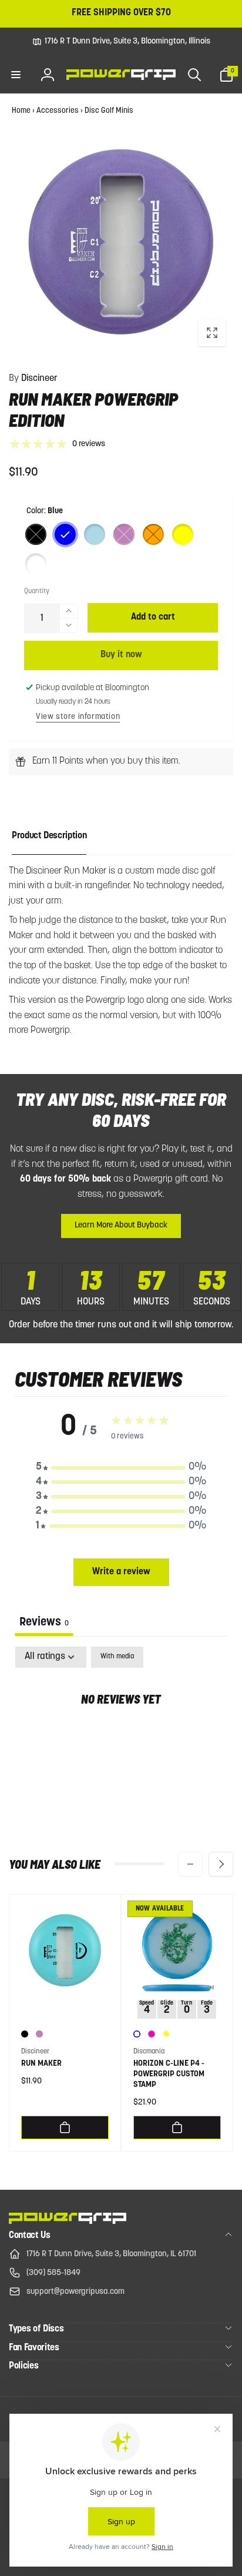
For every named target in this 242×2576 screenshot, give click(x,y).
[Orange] (153, 534)
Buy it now (121, 655)
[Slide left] (190, 1864)
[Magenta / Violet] (152, 2034)
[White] (36, 564)
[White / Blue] (137, 2034)
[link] (121, 42)
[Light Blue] (95, 534)
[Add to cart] (65, 2127)
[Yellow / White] (166, 2034)
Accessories (58, 111)
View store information (78, 717)
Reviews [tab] (44, 1622)
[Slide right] (221, 1864)
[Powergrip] (68, 2222)
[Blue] (65, 534)
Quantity (37, 591)
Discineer (33, 379)
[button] (16, 75)
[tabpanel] (121, 1737)
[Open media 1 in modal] (121, 242)
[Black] (36, 534)
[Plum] (124, 534)
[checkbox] (117, 1657)
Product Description (49, 836)
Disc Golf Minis (109, 111)
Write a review (121, 1572)
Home (21, 111)
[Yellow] (183, 534)
